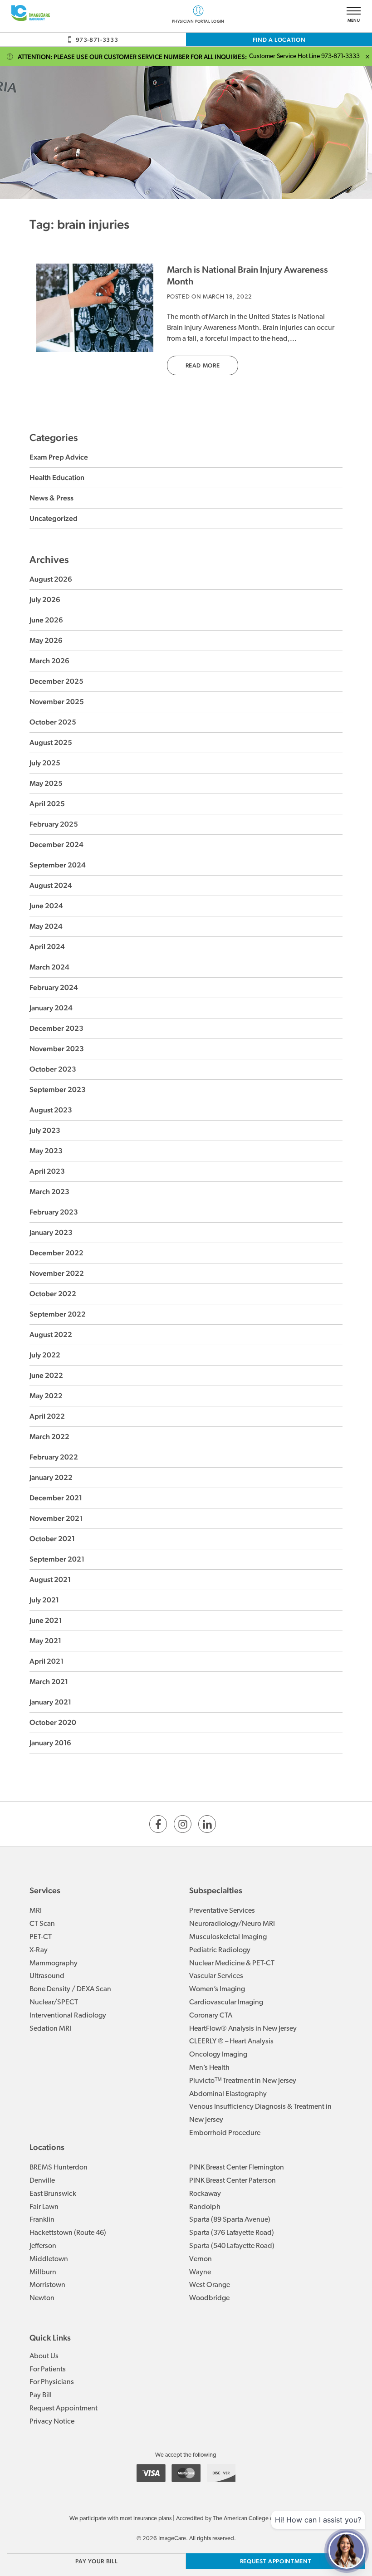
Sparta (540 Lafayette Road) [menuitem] (232, 2246)
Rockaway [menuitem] (205, 2194)
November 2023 (57, 1049)
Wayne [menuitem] (200, 2272)
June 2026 (46, 620)
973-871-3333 (97, 40)
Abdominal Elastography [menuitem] (228, 2094)
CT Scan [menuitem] (42, 1924)
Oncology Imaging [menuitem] (218, 2055)
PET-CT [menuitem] (41, 1937)
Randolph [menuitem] (205, 2207)
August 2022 (51, 1335)
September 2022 (58, 1314)
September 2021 (57, 1559)
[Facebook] (158, 1824)
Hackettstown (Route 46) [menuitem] (68, 2233)
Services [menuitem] (45, 1890)
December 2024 (56, 845)
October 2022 (53, 1294)
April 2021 (46, 1661)
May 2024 (46, 926)
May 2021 (45, 1641)
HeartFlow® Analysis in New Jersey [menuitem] (243, 2029)
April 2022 (47, 1416)
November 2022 (57, 1273)
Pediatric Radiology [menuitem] (220, 1950)
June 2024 (46, 906)
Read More (203, 365)
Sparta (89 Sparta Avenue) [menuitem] (230, 2220)
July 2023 (45, 1130)
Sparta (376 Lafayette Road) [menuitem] (232, 2233)
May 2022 (46, 1396)
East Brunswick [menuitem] (53, 2194)
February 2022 (54, 1457)
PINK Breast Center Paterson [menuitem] (232, 2181)
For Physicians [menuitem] (52, 2382)
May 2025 (46, 783)
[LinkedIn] (207, 1824)
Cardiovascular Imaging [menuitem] (226, 2003)
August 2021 (50, 1579)
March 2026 (49, 661)
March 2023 (49, 1192)
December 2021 (56, 1498)
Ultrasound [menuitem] (47, 1976)
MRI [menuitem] (36, 1911)
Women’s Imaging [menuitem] (217, 1989)
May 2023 (46, 1151)
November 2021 (56, 1518)
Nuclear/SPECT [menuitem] (54, 2003)
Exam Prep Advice (59, 457)
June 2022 (46, 1375)
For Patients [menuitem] (48, 2370)
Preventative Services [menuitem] (222, 1911)
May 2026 (46, 640)
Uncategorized (54, 518)
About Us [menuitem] (44, 2356)
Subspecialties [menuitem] (216, 1890)
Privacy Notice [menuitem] (52, 2422)
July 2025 (45, 763)
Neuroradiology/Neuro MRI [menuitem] (232, 1924)
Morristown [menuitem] (47, 2285)
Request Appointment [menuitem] (64, 2409)
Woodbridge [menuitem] (209, 2298)
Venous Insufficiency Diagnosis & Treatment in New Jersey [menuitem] (260, 2113)
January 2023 (51, 1232)
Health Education (57, 477)
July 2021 (44, 1600)
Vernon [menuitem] (201, 2259)
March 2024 (49, 967)
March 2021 (49, 1682)
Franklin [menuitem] (42, 2220)
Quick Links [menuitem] (50, 2338)
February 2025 (54, 824)
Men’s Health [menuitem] (209, 2068)
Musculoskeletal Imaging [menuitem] (228, 1937)
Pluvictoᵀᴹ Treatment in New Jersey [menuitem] (243, 2081)
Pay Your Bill (96, 2561)
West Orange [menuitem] (210, 2285)
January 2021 (50, 1702)
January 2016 (50, 1743)
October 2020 (53, 1722)
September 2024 (58, 865)
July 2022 (45, 1355)
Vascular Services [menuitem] (216, 1976)
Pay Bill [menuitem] (41, 2395)
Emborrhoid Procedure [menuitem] (225, 2133)
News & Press (51, 498)
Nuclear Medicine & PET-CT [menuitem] (232, 1964)
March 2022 (49, 1437)
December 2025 (56, 681)
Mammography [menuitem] (54, 1964)
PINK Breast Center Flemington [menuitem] (237, 2168)
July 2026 (45, 600)
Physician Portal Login (198, 21)
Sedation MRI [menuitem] (50, 2029)
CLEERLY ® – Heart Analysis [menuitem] (231, 2042)
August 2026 (51, 579)
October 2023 (53, 1069)
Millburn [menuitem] (43, 2272)
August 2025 (51, 742)
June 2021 (46, 1620)
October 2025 (53, 722)
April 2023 (47, 1171)
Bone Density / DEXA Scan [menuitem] (70, 1989)
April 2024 (47, 947)
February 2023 (54, 1212)
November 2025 (57, 702)
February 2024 (54, 987)
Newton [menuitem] (42, 2298)
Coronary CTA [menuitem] (211, 2016)
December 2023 (56, 1028)
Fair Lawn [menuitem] (44, 2207)
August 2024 (51, 885)
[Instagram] (183, 1824)
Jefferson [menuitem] (43, 2246)
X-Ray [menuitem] (39, 1950)
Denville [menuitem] (42, 2181)
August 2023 (51, 1110)
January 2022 (51, 1477)
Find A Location (279, 40)
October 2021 (52, 1539)
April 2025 (47, 804)
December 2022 (56, 1253)
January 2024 (51, 1008)
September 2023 (58, 1090)
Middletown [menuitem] (49, 2259)
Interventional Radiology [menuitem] (68, 2016)
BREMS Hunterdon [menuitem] (59, 2168)
